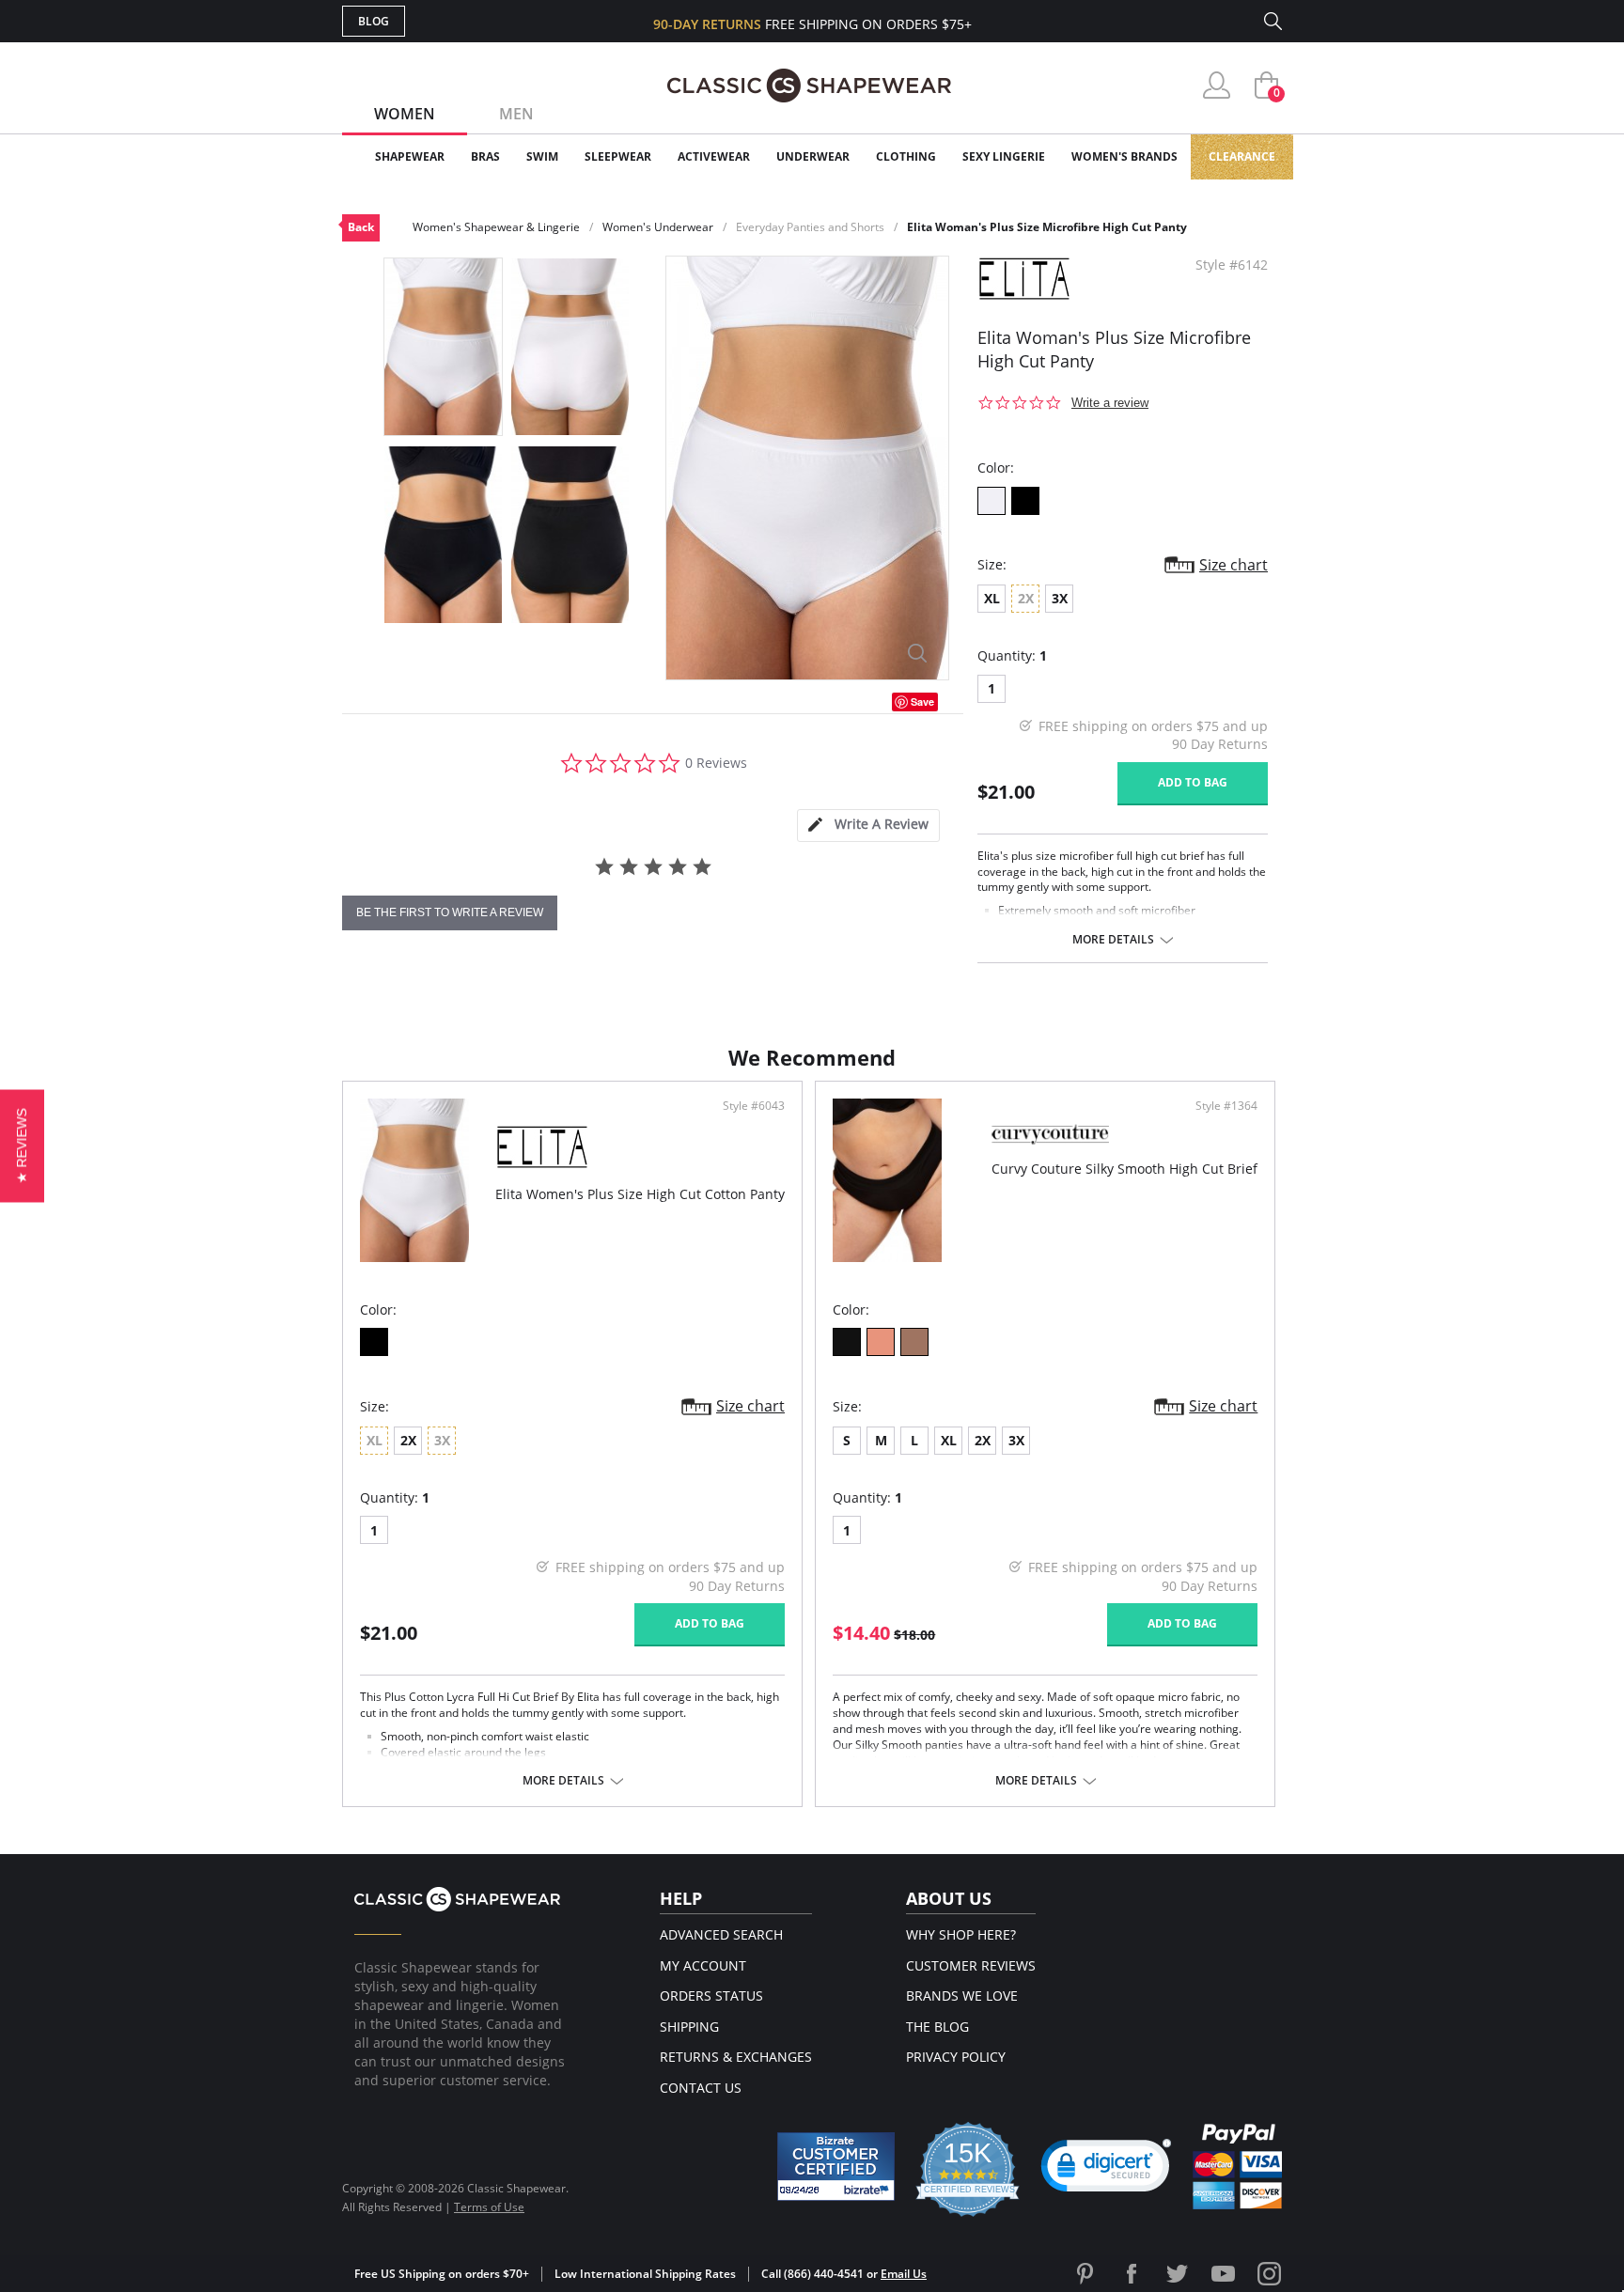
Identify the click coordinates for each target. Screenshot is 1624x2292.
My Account (703, 1965)
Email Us (904, 2274)
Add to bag (1193, 782)
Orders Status (711, 1996)
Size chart (1234, 565)
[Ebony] (1025, 501)
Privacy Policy (956, 2057)
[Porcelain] (992, 501)
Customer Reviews (971, 1965)
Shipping (689, 2027)
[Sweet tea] (914, 1342)
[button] (1106, 2170)
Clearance (1242, 156)
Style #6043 (754, 1106)
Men (516, 114)
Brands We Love (962, 1996)
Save (922, 702)
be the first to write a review (450, 912)
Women (405, 114)
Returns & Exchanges (736, 2057)
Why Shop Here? (961, 1934)
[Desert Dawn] (881, 1342)
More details (1113, 940)
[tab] (868, 826)
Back (361, 227)
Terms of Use (489, 2207)
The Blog (937, 2027)
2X (408, 1440)
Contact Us (701, 2088)
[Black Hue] (847, 1342)
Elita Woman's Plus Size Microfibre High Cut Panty (1047, 227)
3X (1060, 598)
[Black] (374, 1342)
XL (992, 598)
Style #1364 (1226, 1106)
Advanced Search (721, 1934)
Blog (374, 21)
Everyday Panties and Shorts (810, 227)
